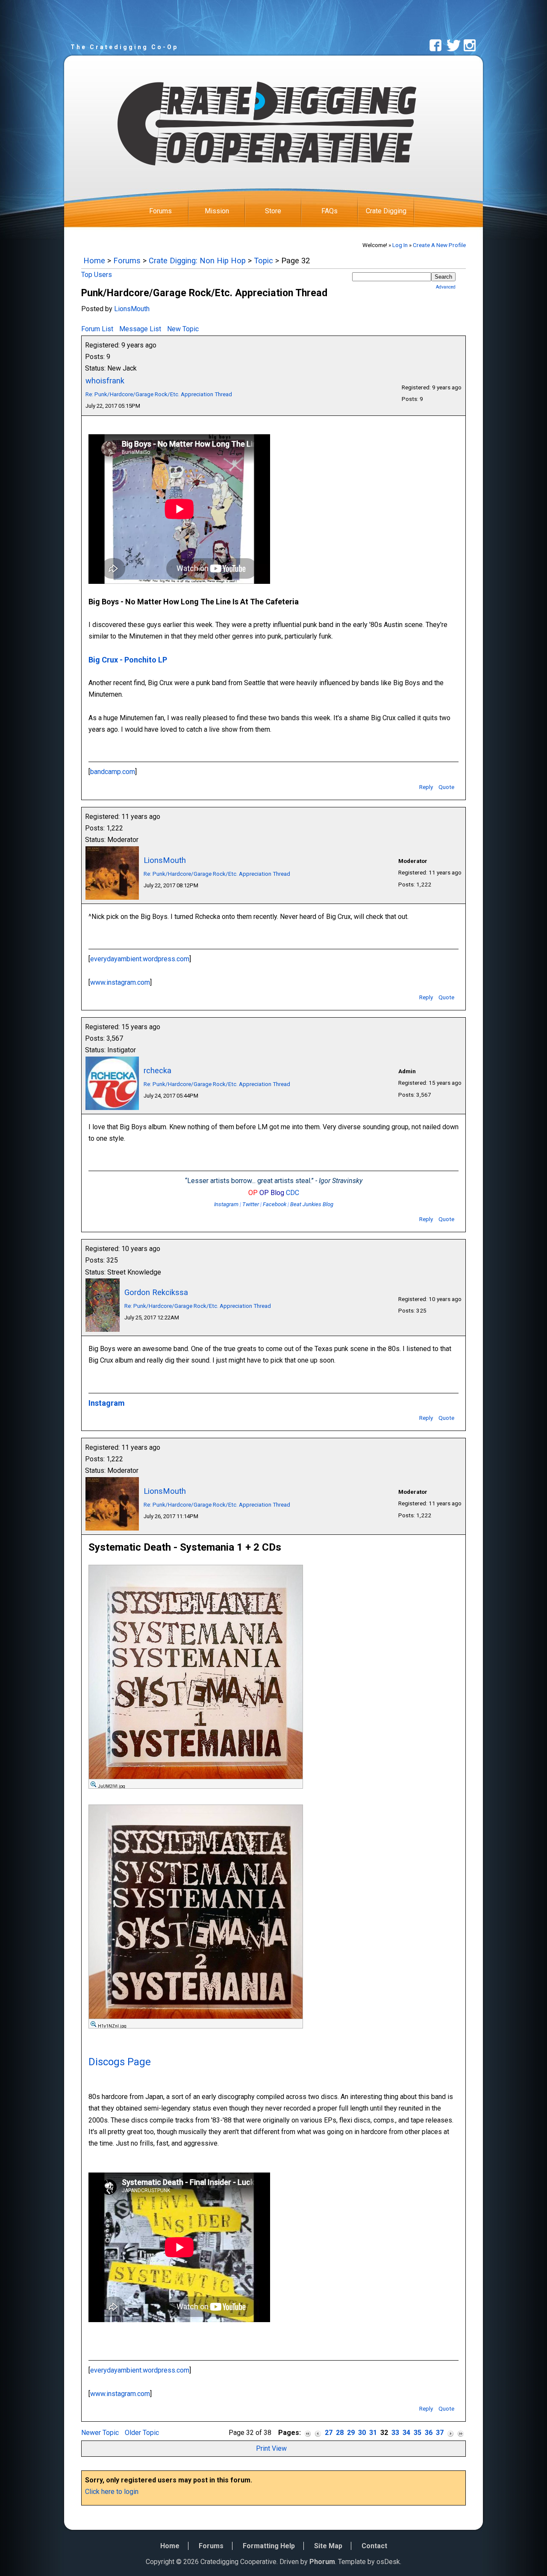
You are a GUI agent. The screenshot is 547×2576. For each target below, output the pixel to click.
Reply (426, 787)
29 (351, 2433)
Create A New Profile (439, 245)
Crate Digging (386, 211)
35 (418, 2433)
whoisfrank (105, 381)
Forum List (97, 329)
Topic (263, 261)
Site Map (328, 2546)
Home (94, 261)
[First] (308, 2433)
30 (362, 2433)
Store (273, 211)
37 (440, 2433)
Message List (140, 329)
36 (429, 2433)
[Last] (461, 2433)
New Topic (183, 329)
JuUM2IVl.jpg (112, 1786)
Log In (400, 245)
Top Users (97, 275)
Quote (446, 787)
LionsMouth (132, 309)
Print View (271, 2448)
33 (395, 2433)
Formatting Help (269, 2546)
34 (406, 2433)
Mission (217, 211)
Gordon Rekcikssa (156, 1292)
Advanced (446, 287)
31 (373, 2433)
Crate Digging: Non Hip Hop (197, 261)
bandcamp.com (113, 772)
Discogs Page (120, 2062)
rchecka (157, 1070)
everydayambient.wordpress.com (140, 959)
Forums (160, 211)
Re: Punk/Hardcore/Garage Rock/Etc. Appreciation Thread (159, 394)
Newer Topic (100, 2433)
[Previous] (318, 2433)
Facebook (275, 1204)
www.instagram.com (120, 982)
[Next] (450, 2433)
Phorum (322, 2562)
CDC (293, 1193)
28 (340, 2433)
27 (329, 2433)
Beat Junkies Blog (312, 1204)
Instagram (226, 1204)
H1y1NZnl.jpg (112, 2026)
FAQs (329, 211)
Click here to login (112, 2492)
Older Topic (142, 2433)
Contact (374, 2546)
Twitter (251, 1204)
